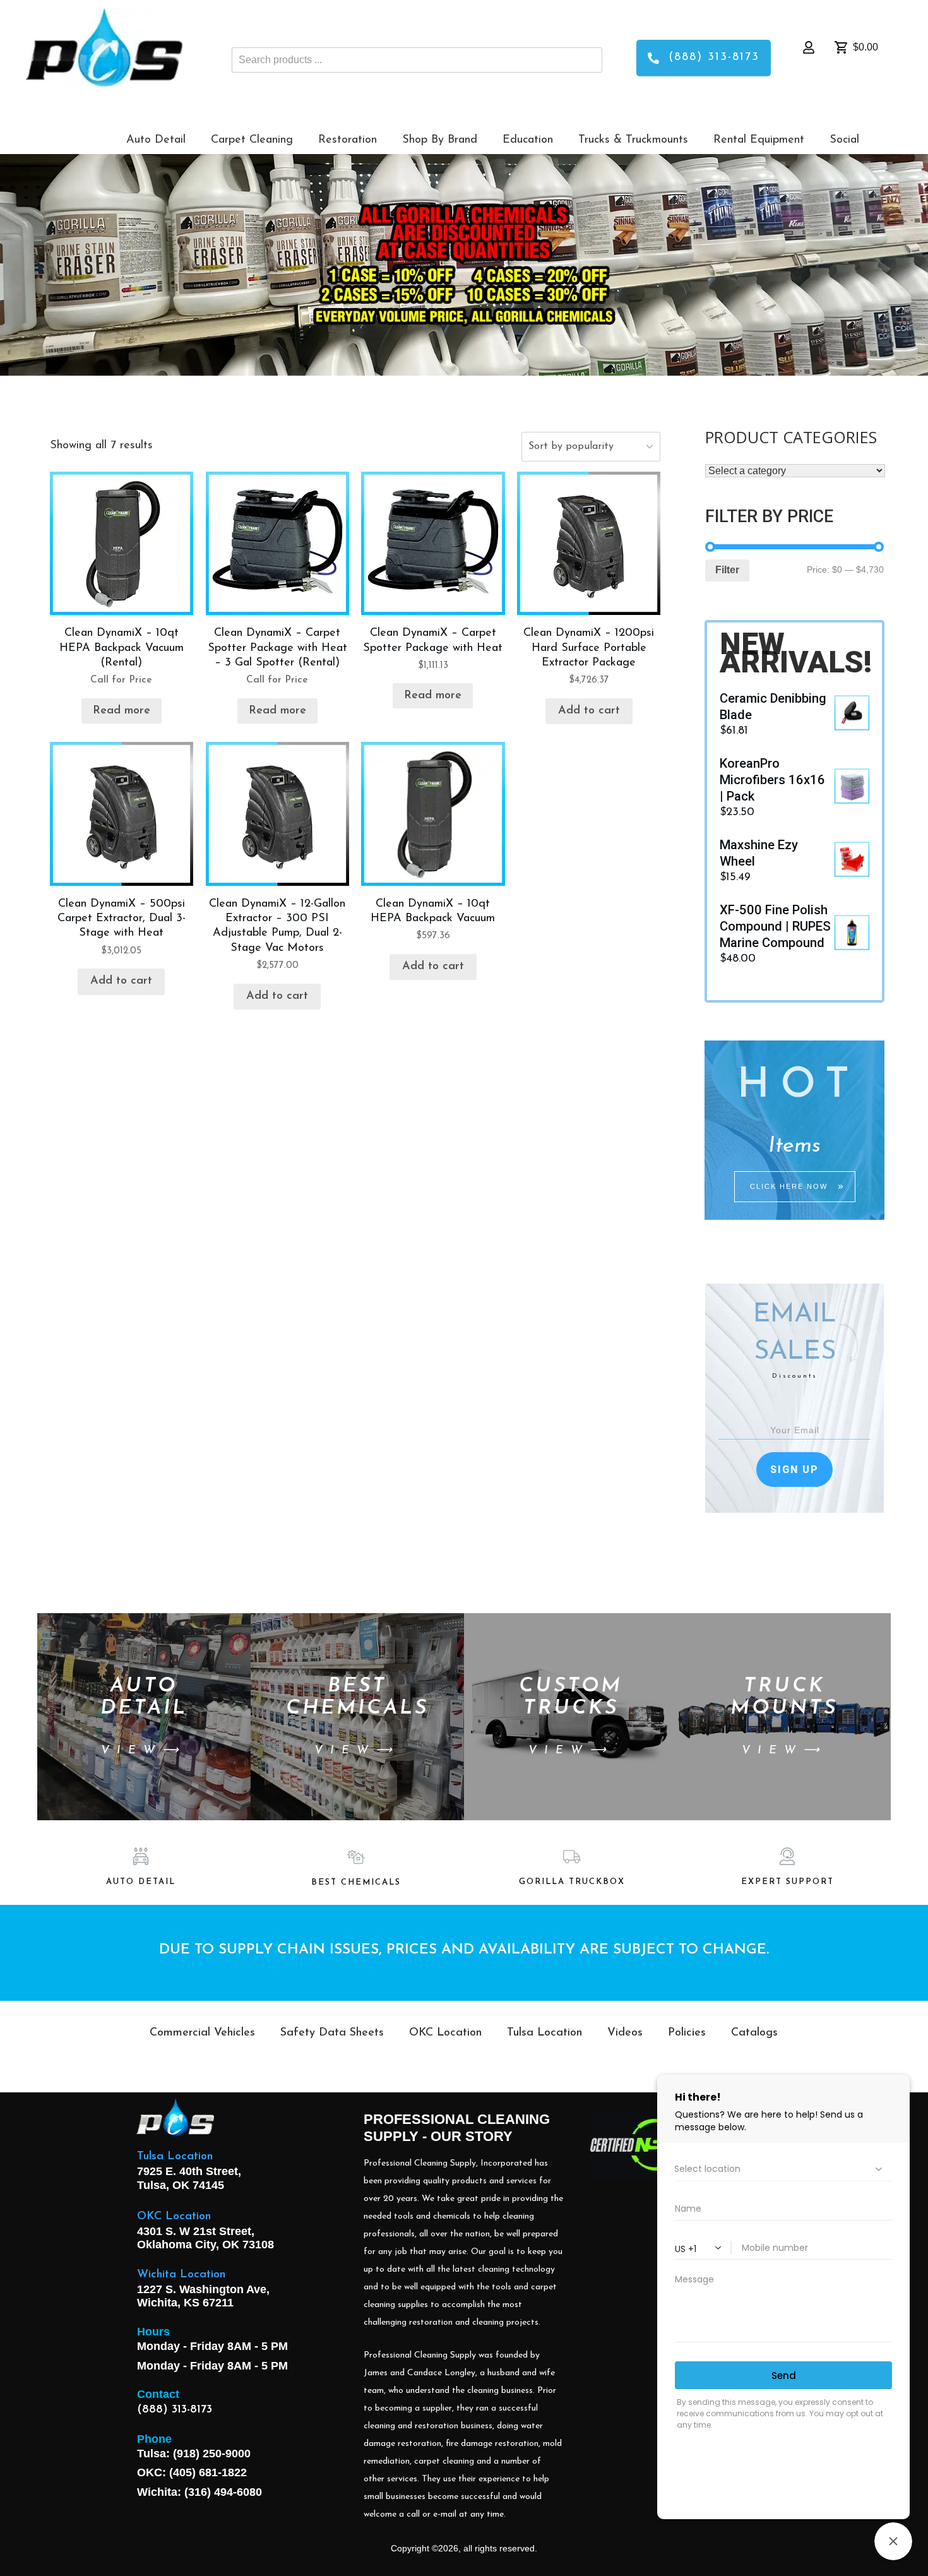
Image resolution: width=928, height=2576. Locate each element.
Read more (122, 711)
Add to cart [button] (589, 711)
